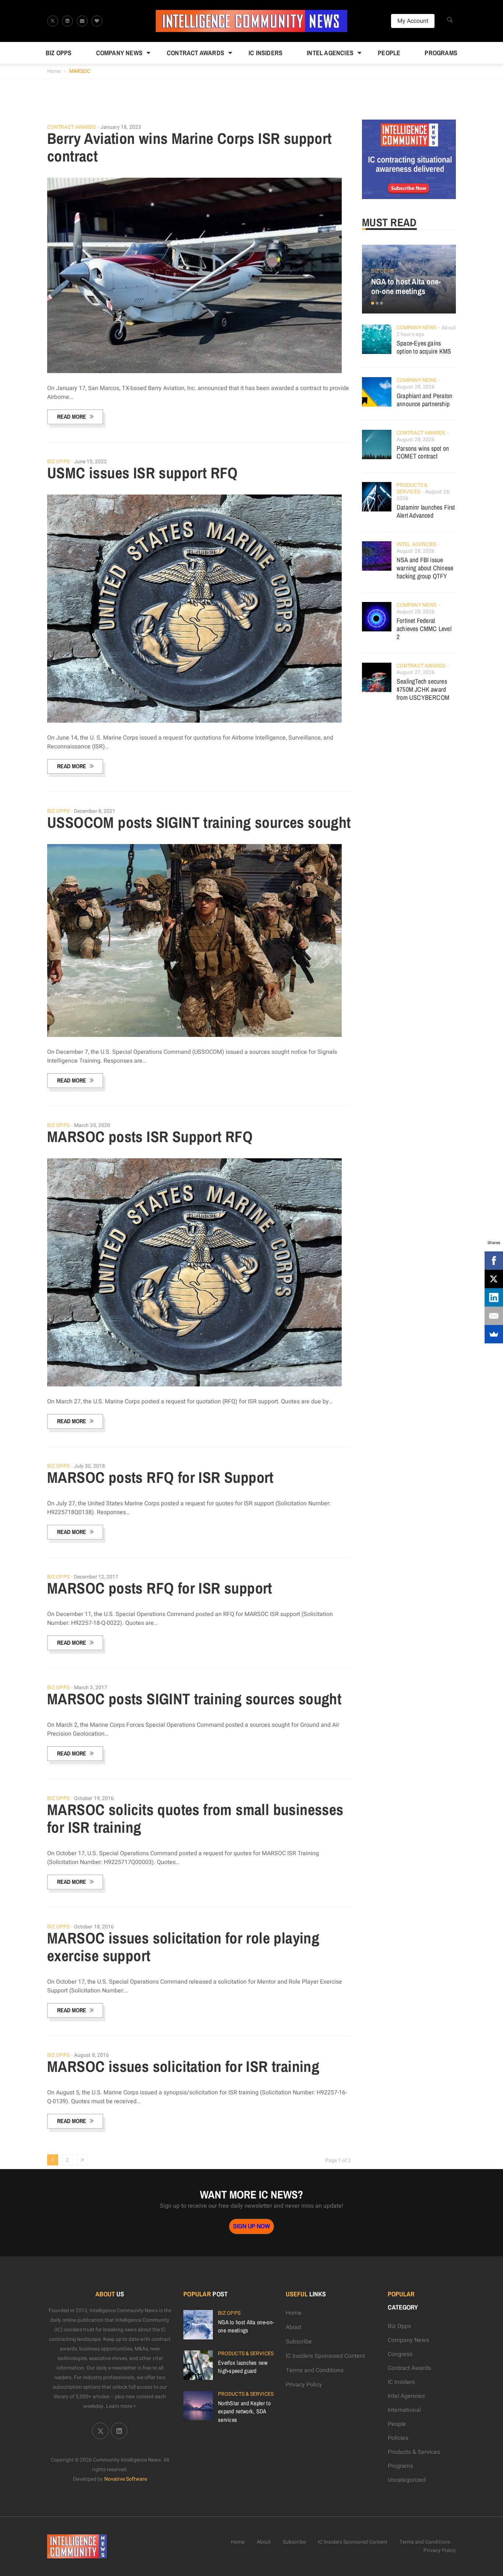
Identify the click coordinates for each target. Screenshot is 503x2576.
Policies (398, 2438)
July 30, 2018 (89, 1466)
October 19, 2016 (94, 1798)
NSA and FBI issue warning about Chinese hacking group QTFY (425, 568)
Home (54, 71)
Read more (72, 417)
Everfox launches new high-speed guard (243, 2367)
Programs (441, 53)
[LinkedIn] (494, 1297)
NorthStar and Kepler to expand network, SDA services (244, 2411)
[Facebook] (494, 1261)
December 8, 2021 (95, 811)
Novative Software (126, 2479)
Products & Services (412, 488)
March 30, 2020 (92, 1125)
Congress (400, 2354)
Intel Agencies (330, 53)
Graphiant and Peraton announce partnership (424, 400)
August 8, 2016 (92, 2055)
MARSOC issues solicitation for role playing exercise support (183, 1947)
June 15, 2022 (90, 462)
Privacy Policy (304, 2385)
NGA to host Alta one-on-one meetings (406, 286)
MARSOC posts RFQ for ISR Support (160, 1477)
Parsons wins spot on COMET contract (423, 452)
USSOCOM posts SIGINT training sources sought (199, 822)
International (404, 2410)
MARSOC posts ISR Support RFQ (150, 1137)
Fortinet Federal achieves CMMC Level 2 (424, 629)
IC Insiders (265, 53)
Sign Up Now (251, 2226)
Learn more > (121, 2406)
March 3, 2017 (91, 1688)
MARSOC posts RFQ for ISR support (160, 1588)
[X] (494, 1279)
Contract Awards (196, 53)
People (389, 53)
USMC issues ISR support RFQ (143, 473)
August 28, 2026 (416, 387)
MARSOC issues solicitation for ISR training (183, 2066)
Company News (119, 53)
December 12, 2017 (96, 1577)
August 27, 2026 (416, 672)
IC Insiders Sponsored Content (325, 2356)
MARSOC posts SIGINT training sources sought (194, 1699)
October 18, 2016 (94, 1927)
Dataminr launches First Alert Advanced (426, 511)
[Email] (494, 1316)
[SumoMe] (494, 1334)
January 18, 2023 (121, 127)
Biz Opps (59, 53)
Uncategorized (407, 2480)
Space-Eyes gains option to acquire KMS (424, 347)
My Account (413, 21)
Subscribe (299, 2342)
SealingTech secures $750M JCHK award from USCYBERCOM (423, 689)
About (293, 2327)
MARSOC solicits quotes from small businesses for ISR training (195, 1818)
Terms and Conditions (315, 2370)
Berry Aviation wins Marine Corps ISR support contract (189, 147)
